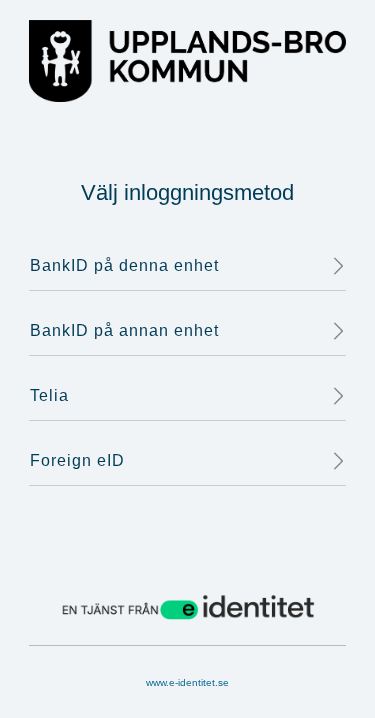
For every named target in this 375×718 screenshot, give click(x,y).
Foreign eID (77, 460)
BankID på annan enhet (124, 330)
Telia (49, 395)
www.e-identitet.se (187, 682)
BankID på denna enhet (124, 265)
